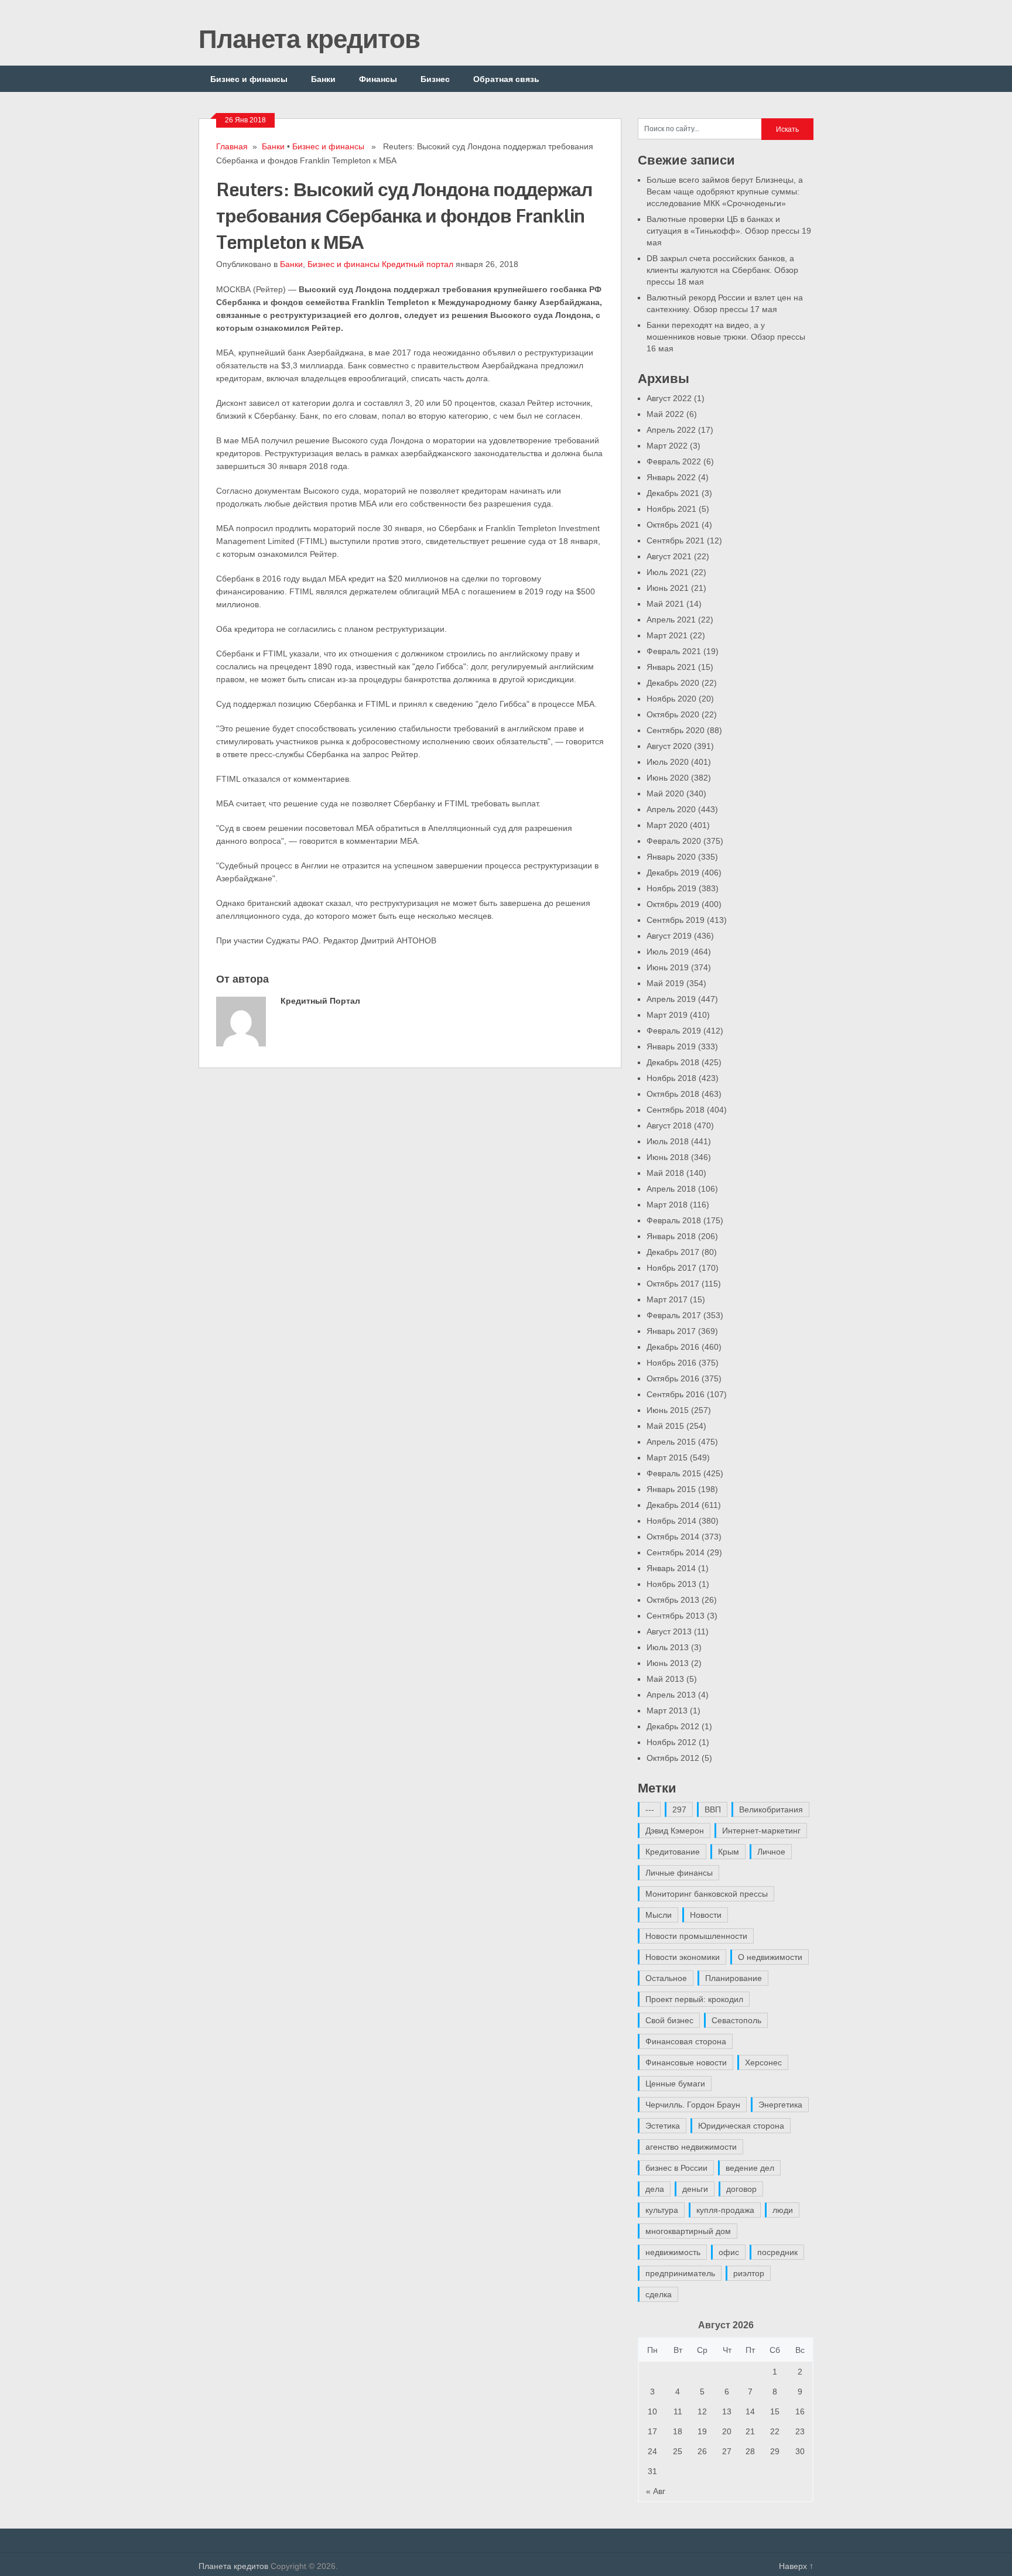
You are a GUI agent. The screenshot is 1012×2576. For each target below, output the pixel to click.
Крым (729, 1852)
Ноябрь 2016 (671, 1363)
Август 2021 (669, 556)
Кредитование (673, 1852)
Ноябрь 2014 (671, 1521)
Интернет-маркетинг (761, 1831)
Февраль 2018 (674, 1220)
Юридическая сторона (741, 2126)
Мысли (659, 1915)
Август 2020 (669, 746)
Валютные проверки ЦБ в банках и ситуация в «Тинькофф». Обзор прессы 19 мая (729, 231)
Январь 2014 (671, 1568)
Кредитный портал (418, 264)
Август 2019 (669, 936)
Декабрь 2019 (673, 873)
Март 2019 (667, 1015)
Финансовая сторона (686, 2041)
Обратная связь (506, 79)
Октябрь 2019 (673, 904)
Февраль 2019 (674, 1031)
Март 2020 (667, 825)
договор (741, 2189)
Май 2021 (665, 604)
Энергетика (780, 2105)
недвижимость (673, 2252)
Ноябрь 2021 (671, 509)
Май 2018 (665, 1173)
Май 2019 (665, 983)
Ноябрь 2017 (671, 1268)
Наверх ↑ (796, 2566)
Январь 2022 (671, 477)
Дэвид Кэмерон (675, 1831)
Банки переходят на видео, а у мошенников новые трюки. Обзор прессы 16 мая (726, 337)
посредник (777, 2252)
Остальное (666, 1978)
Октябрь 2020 (673, 714)
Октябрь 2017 (673, 1284)
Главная (232, 146)
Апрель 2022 (671, 430)
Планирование (734, 1978)
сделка (659, 2294)
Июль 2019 (668, 952)
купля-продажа (725, 2210)
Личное (771, 1852)
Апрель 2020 (671, 809)
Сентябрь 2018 (676, 1110)
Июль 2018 (668, 1141)
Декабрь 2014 (673, 1505)
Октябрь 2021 (673, 525)
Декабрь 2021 (673, 493)
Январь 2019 (671, 1046)
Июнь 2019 (668, 967)
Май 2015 (665, 1426)
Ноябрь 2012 (671, 1742)
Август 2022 (669, 398)
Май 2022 (665, 414)
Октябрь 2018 (673, 1094)
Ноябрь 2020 (671, 699)
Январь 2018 (671, 1236)
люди (783, 2210)
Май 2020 (665, 793)
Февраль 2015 (674, 1473)
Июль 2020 (668, 762)
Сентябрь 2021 (676, 540)
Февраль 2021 (674, 651)
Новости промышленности (696, 1936)
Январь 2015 (671, 1489)
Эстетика (663, 2126)
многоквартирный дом (688, 2231)
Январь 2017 (671, 1331)
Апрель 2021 (671, 620)
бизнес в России (676, 2168)
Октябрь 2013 (673, 1600)
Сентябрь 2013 (676, 1616)
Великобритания (771, 1809)
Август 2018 (669, 1125)
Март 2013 (667, 1711)
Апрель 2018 (671, 1189)
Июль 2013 (668, 1647)
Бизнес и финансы (249, 79)
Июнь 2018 (668, 1157)
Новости (706, 1915)
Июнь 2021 (668, 588)
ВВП (713, 1809)
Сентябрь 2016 (676, 1394)
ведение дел (750, 2168)
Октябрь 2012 (673, 1758)
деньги (695, 2189)
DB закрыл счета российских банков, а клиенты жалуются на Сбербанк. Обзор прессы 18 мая (722, 270)
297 (679, 1809)
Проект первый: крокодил (694, 1999)
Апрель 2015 (671, 1442)
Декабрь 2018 (673, 1062)
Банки (323, 79)
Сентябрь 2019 (676, 920)
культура (662, 2210)
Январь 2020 (671, 857)
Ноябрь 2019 (671, 888)
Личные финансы (679, 1873)
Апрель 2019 (671, 999)
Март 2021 (667, 635)
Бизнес (435, 79)
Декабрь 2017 (673, 1252)
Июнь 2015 (668, 1410)
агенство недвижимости (691, 2147)
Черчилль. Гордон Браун (693, 2105)
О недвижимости (770, 1957)
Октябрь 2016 (673, 1378)
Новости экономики (683, 1957)
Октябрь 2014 (673, 1537)
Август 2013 (669, 1631)
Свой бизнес (669, 2020)
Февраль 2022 (674, 461)
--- (650, 1809)
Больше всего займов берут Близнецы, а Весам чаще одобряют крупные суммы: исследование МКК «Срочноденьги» (725, 191)
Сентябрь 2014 (676, 1552)
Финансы (378, 79)
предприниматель (680, 2273)
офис (729, 2252)
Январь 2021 (671, 667)
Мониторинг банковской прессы (707, 1894)
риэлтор (749, 2273)
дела (655, 2189)
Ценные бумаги (675, 2084)
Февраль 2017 (674, 1315)
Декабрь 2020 (673, 683)
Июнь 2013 (668, 1663)
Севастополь (736, 2020)
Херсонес (763, 2062)
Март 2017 (667, 1299)
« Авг (656, 2491)
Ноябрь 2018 (671, 1078)
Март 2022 (667, 446)
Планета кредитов (309, 38)
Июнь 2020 (668, 778)
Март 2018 (667, 1205)
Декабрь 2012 (673, 1726)
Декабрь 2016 (673, 1347)
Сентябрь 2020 (676, 730)
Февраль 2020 (674, 841)
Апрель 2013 (671, 1695)
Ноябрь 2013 (671, 1584)
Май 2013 (665, 1679)
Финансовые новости (686, 2062)
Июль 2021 (668, 572)
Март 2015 (667, 1458)
